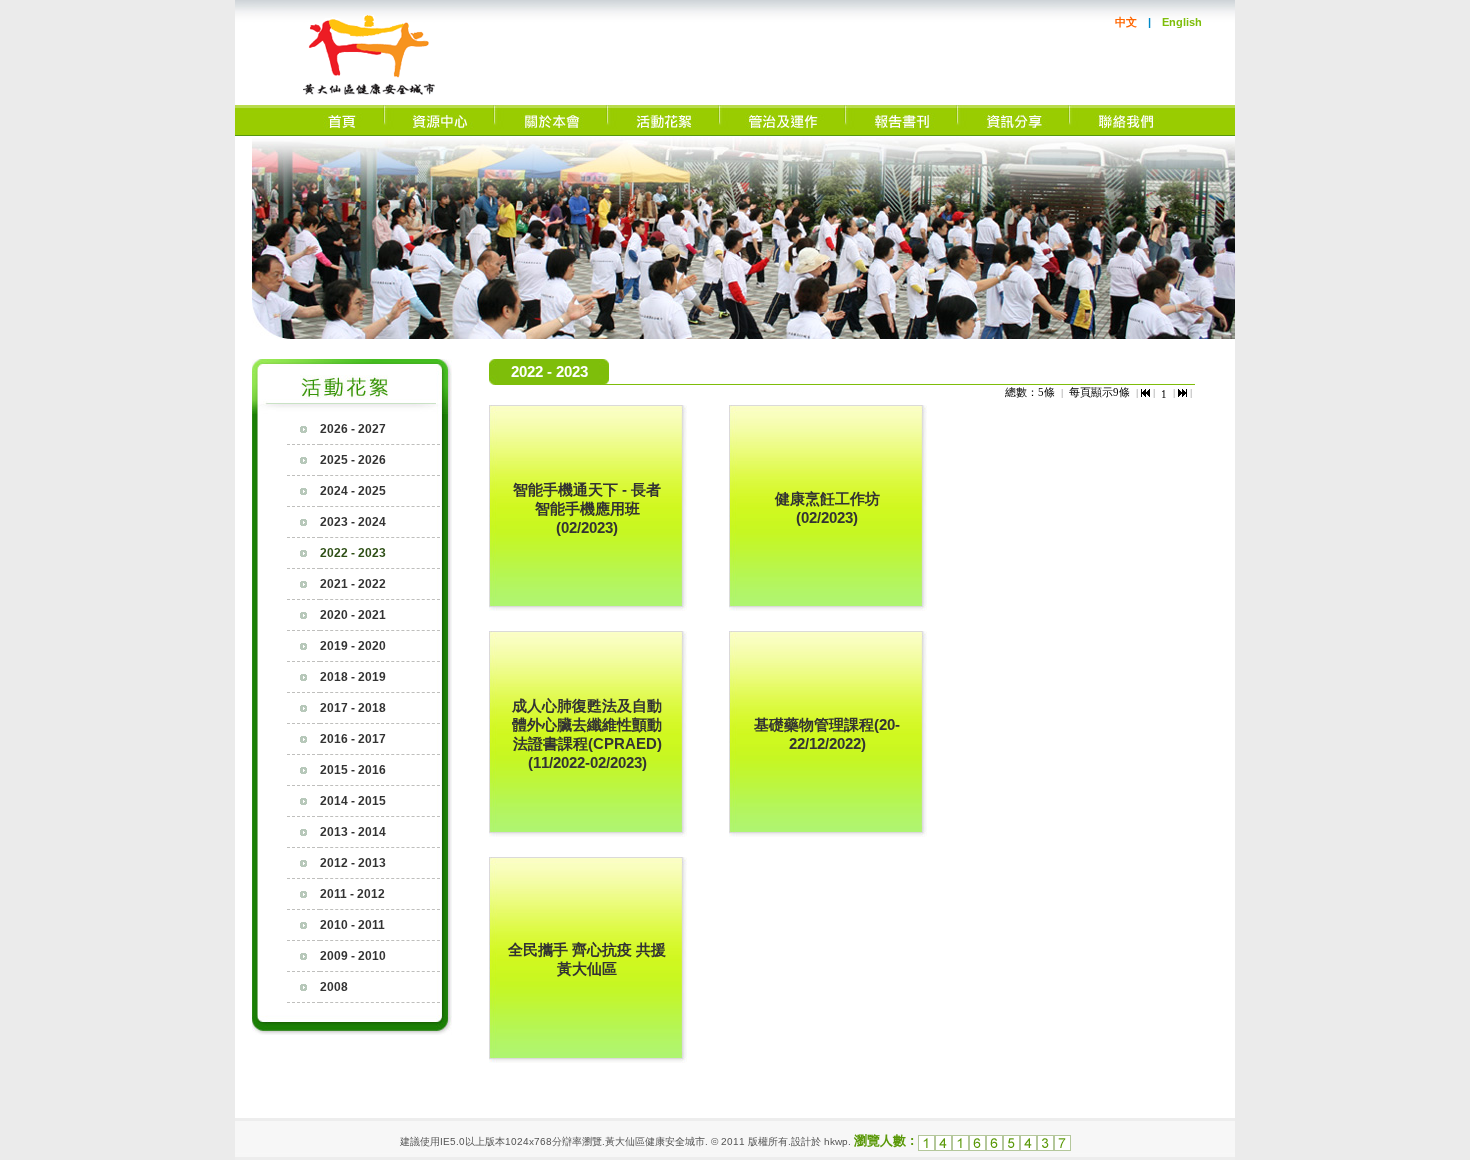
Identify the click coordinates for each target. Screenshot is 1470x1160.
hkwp (836, 1141)
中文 (1126, 22)
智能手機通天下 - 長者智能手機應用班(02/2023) (587, 508)
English (1182, 22)
